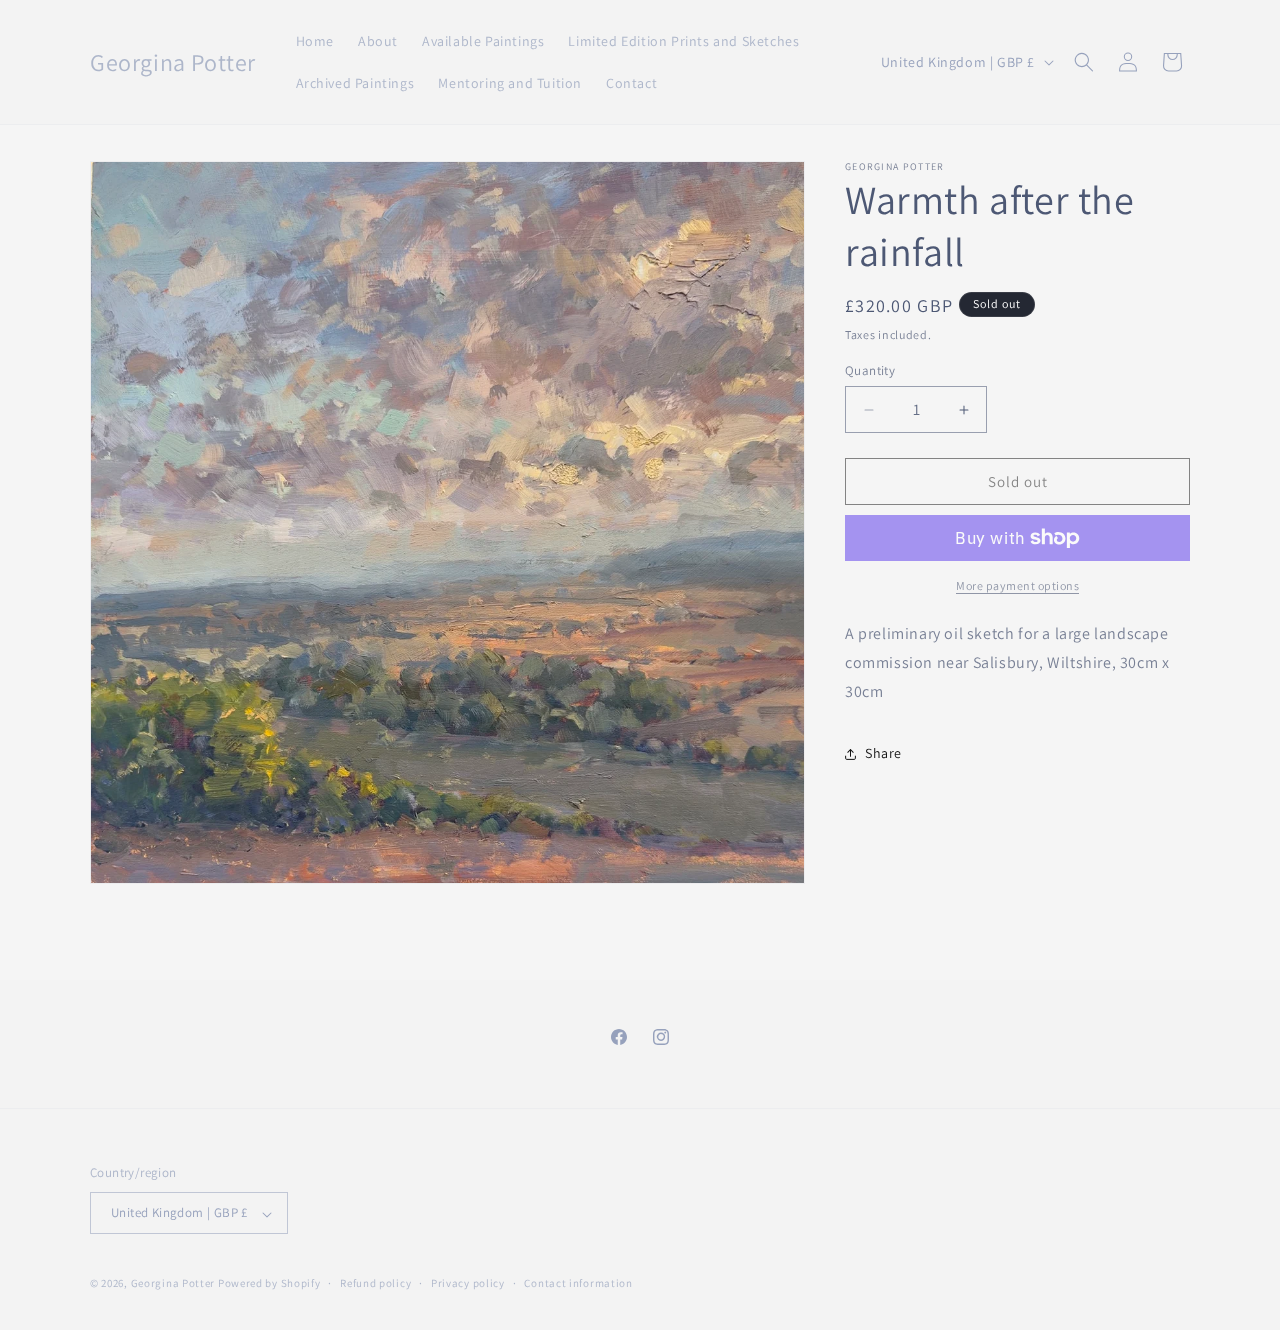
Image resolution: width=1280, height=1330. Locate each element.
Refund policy (375, 1283)
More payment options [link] (1017, 585)
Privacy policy (468, 1283)
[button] (1084, 62)
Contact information (578, 1283)
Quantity (870, 370)
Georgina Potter (173, 1284)
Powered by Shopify (269, 1284)
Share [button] (883, 753)
